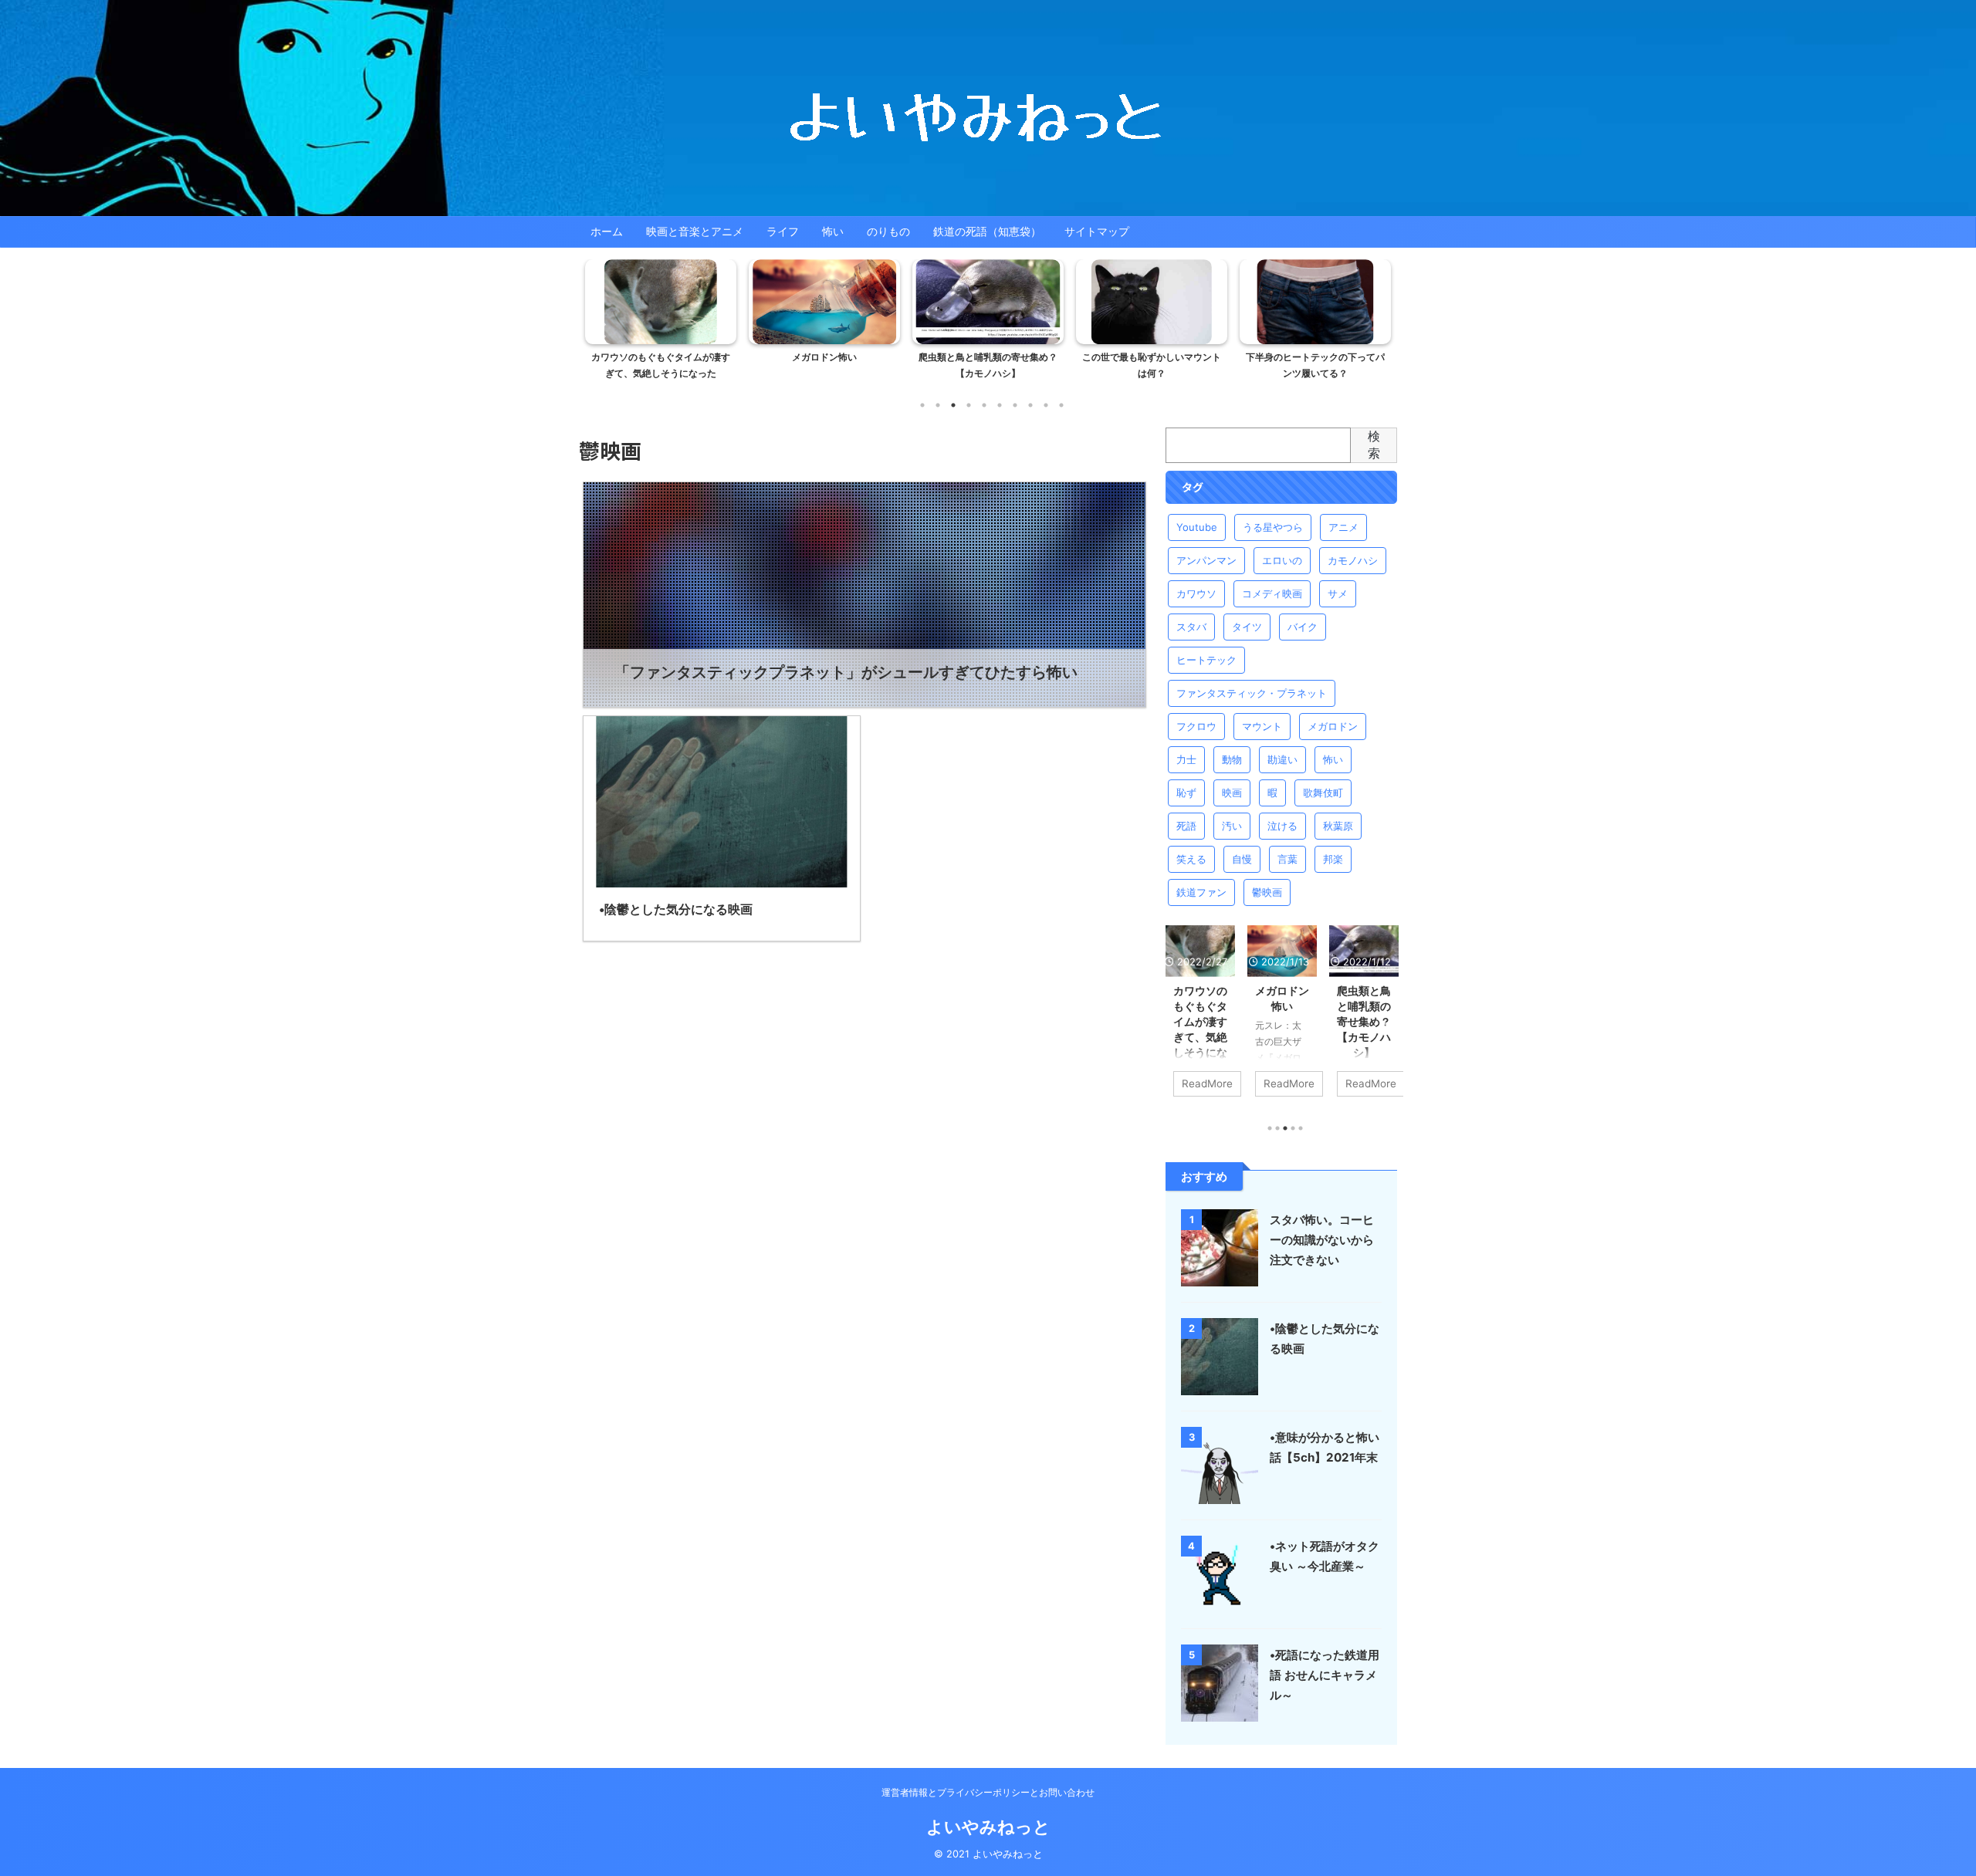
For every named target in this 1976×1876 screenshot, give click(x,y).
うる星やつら (1273, 527)
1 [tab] (922, 405)
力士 (1186, 759)
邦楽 (1333, 859)
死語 (1186, 826)
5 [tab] (984, 405)
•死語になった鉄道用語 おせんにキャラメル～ (1325, 1675)
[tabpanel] (661, 324)
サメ (1338, 593)
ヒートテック (1206, 660)
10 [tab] (1061, 405)
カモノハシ (1353, 560)
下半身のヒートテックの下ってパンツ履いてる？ (1315, 365)
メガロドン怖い (824, 357)
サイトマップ (1097, 231)
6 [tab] (1000, 405)
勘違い (1282, 759)
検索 (1374, 444)
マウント (1262, 726)
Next (1377, 330)
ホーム (607, 231)
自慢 (1242, 859)
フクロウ (1196, 726)
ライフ (783, 231)
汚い (1232, 826)
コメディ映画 (1272, 593)
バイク (1303, 627)
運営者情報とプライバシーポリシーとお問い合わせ (988, 1792)
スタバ (1191, 627)
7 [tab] (1015, 405)
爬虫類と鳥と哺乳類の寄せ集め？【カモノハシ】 (988, 365)
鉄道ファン (1201, 892)
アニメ (1343, 527)
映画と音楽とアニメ (695, 231)
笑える (1191, 859)
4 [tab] (969, 405)
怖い (833, 231)
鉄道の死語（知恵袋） (987, 231)
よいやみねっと (988, 1827)
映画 (1232, 793)
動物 (1232, 759)
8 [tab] (1030, 405)
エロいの (1282, 560)
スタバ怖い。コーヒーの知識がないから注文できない (1322, 1240)
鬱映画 (1267, 892)
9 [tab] (1046, 405)
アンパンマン (1206, 560)
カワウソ (1196, 593)
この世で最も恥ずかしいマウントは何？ (1152, 365)
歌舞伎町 (1323, 793)
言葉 (1287, 859)
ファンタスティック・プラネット (1252, 693)
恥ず (1186, 793)
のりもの (888, 231)
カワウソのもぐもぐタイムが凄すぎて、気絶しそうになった (661, 365)
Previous (599, 330)
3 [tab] (953, 405)
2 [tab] (938, 405)
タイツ (1247, 627)
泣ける (1282, 826)
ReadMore (1207, 1083)
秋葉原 (1338, 826)
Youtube (1197, 527)
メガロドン (1333, 726)
